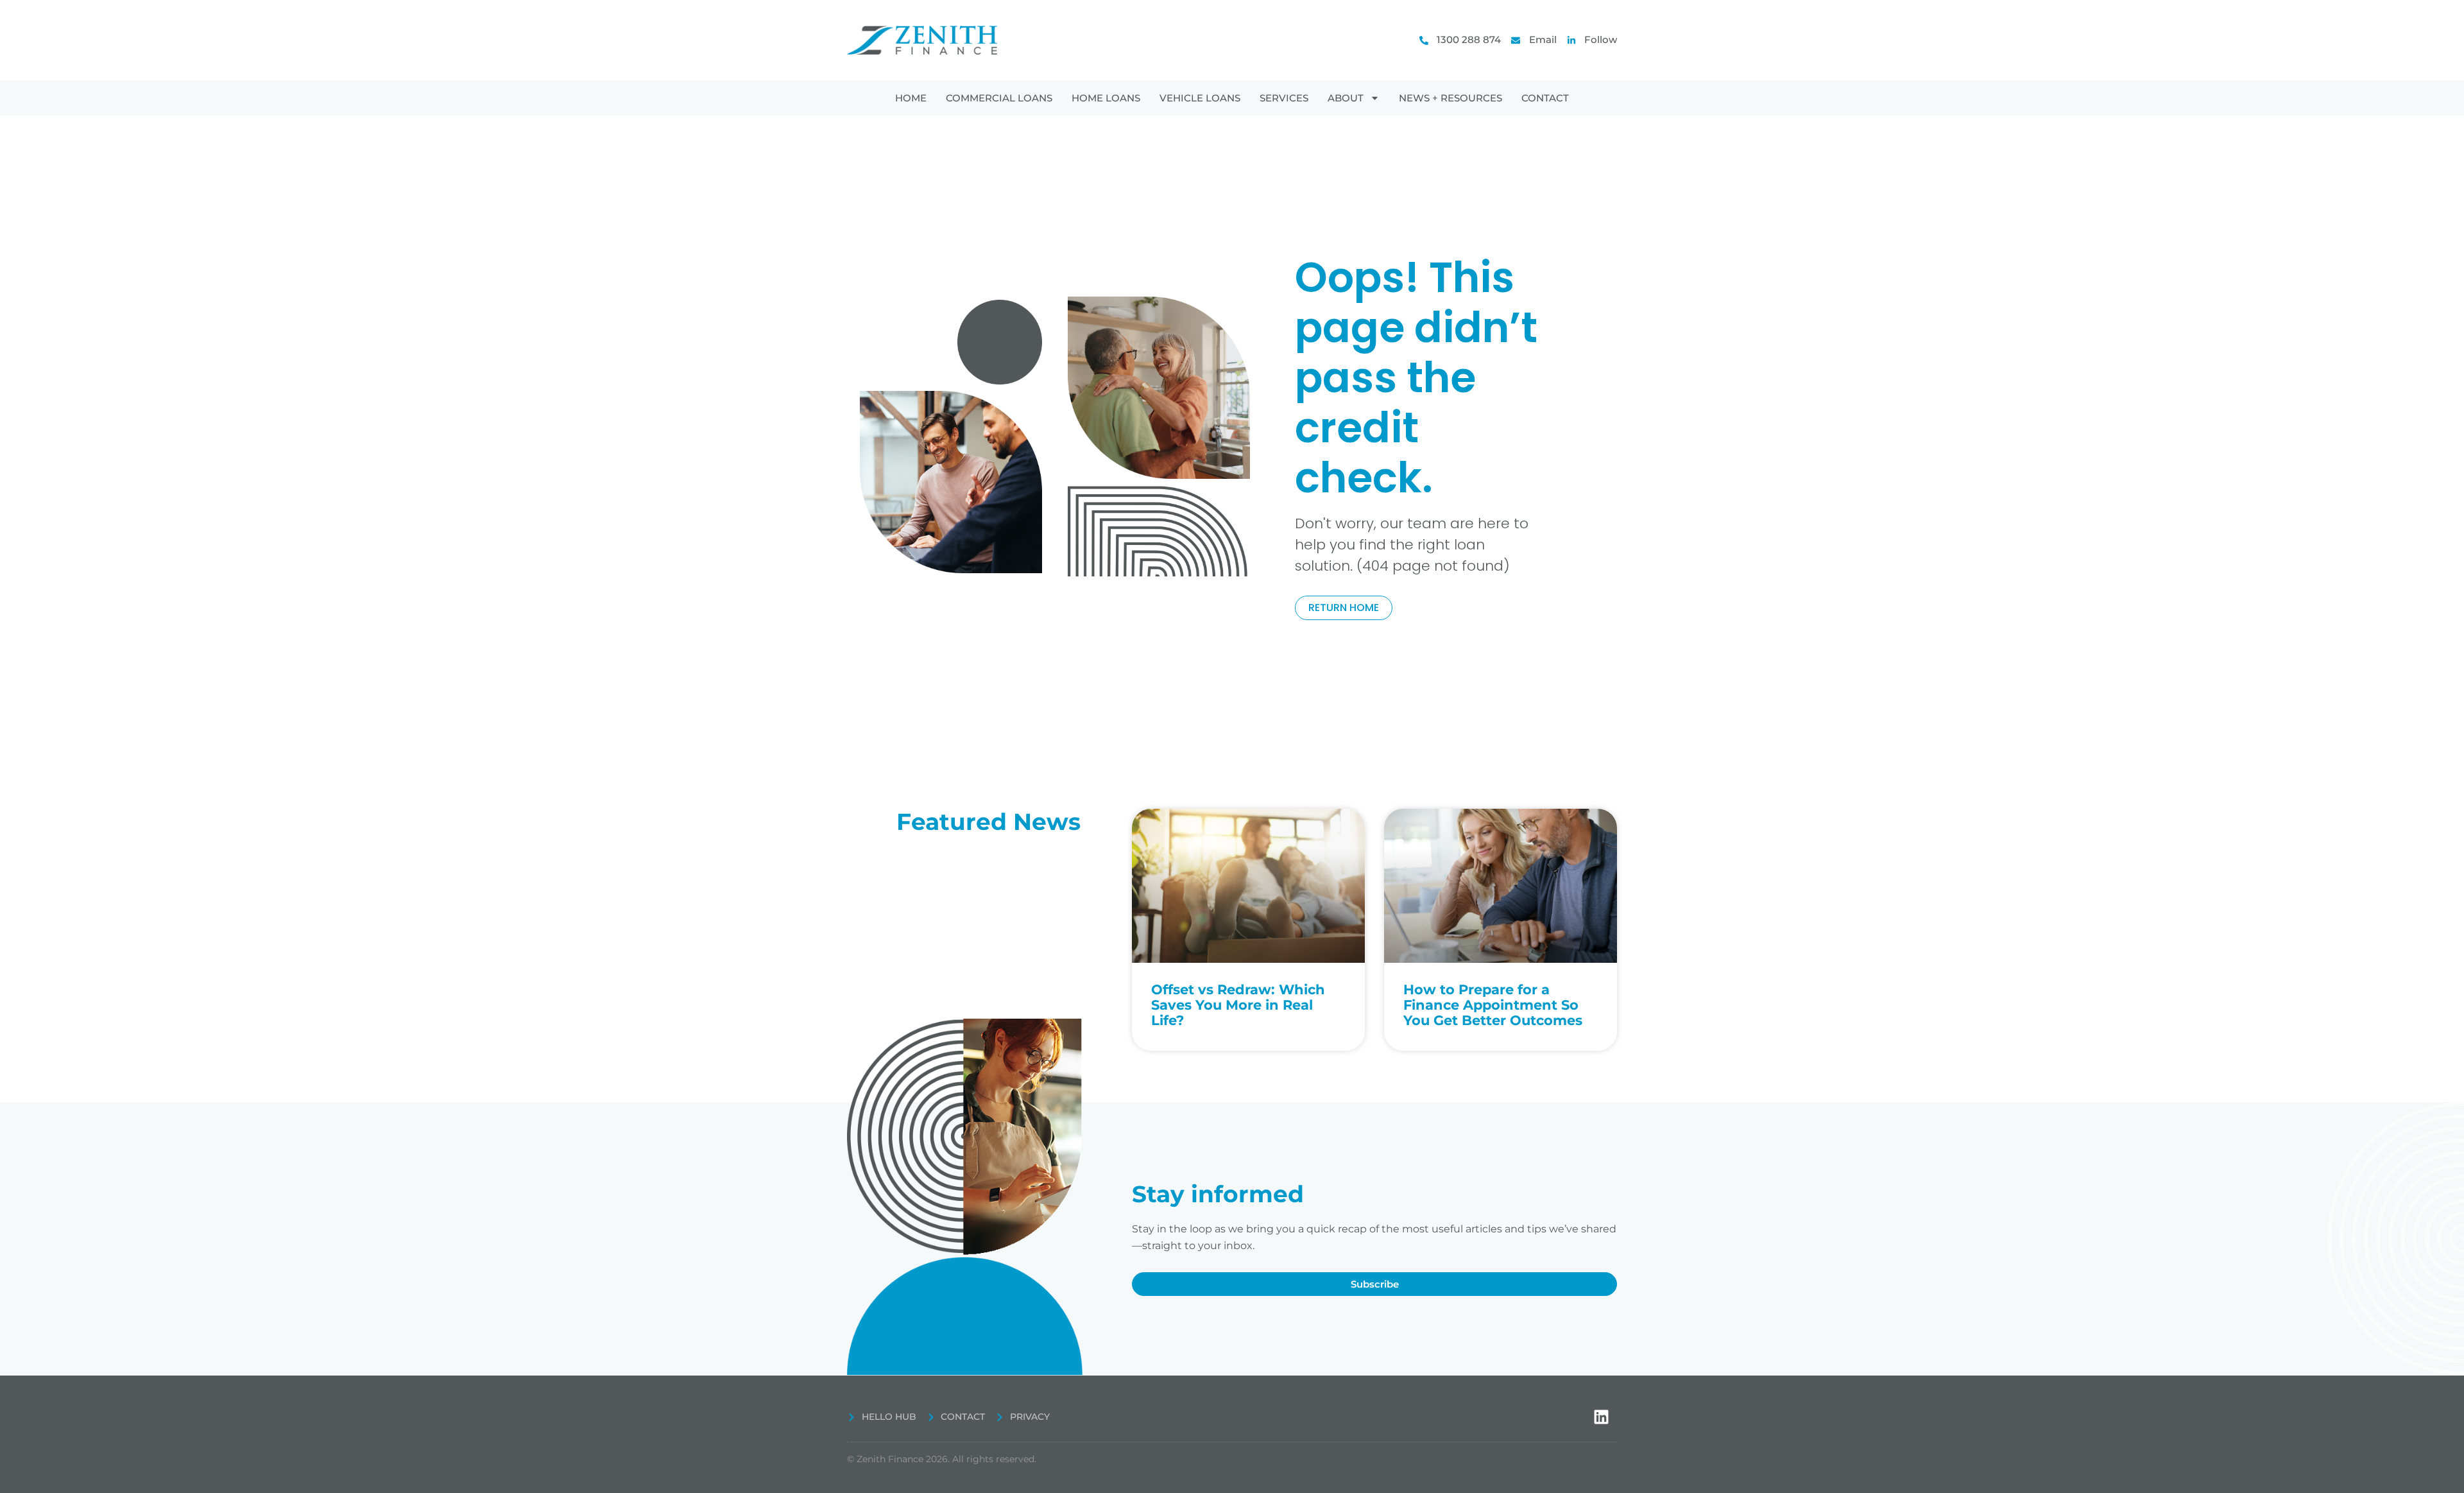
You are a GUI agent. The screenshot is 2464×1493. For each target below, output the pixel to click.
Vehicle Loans (1200, 98)
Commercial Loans (999, 98)
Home (911, 98)
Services (1284, 98)
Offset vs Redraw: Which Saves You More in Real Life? (1238, 1005)
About (1346, 98)
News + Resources (1450, 98)
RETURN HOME (1344, 608)
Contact (1545, 98)
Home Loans (1106, 98)
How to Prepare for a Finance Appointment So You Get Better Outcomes (1493, 1005)
